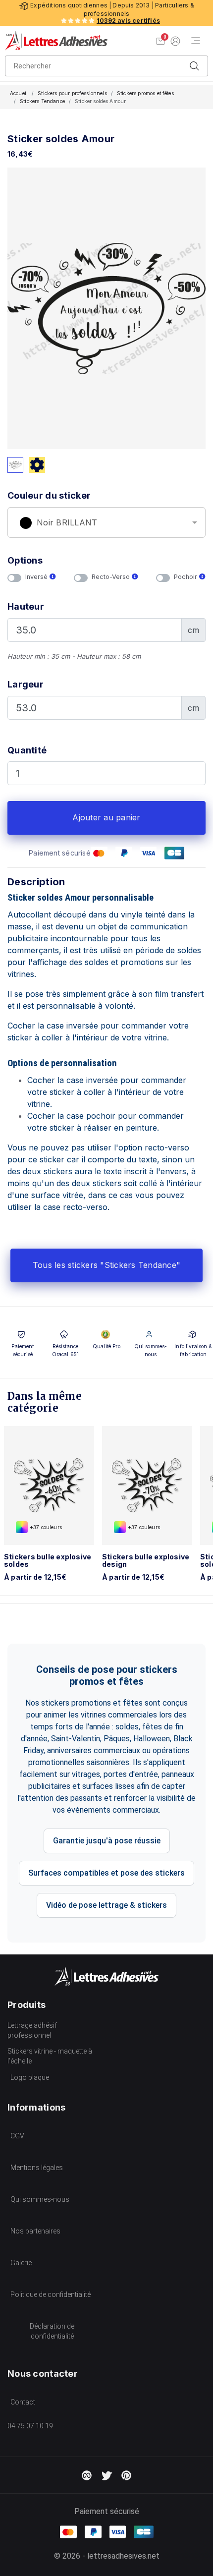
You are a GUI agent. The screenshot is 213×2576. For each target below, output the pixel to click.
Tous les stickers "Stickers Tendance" (106, 1265)
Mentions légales (37, 2168)
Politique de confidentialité (51, 2294)
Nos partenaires (35, 2231)
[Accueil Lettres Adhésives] (56, 41)
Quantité (27, 750)
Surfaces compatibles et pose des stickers (106, 1873)
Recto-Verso (112, 577)
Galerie (21, 2263)
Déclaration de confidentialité (52, 2331)
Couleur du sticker (49, 495)
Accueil (19, 93)
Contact (23, 2402)
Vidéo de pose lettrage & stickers (106, 1905)
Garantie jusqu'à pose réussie (107, 1841)
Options (25, 560)
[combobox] (106, 522)
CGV (17, 2136)
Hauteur (26, 606)
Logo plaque (30, 2077)
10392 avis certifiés (128, 21)
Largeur (26, 684)
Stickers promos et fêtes (145, 93)
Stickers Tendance (42, 101)
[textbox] (106, 523)
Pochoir (186, 577)
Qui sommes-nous (40, 2199)
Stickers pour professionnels (72, 93)
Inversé (37, 577)
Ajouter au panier (106, 817)
